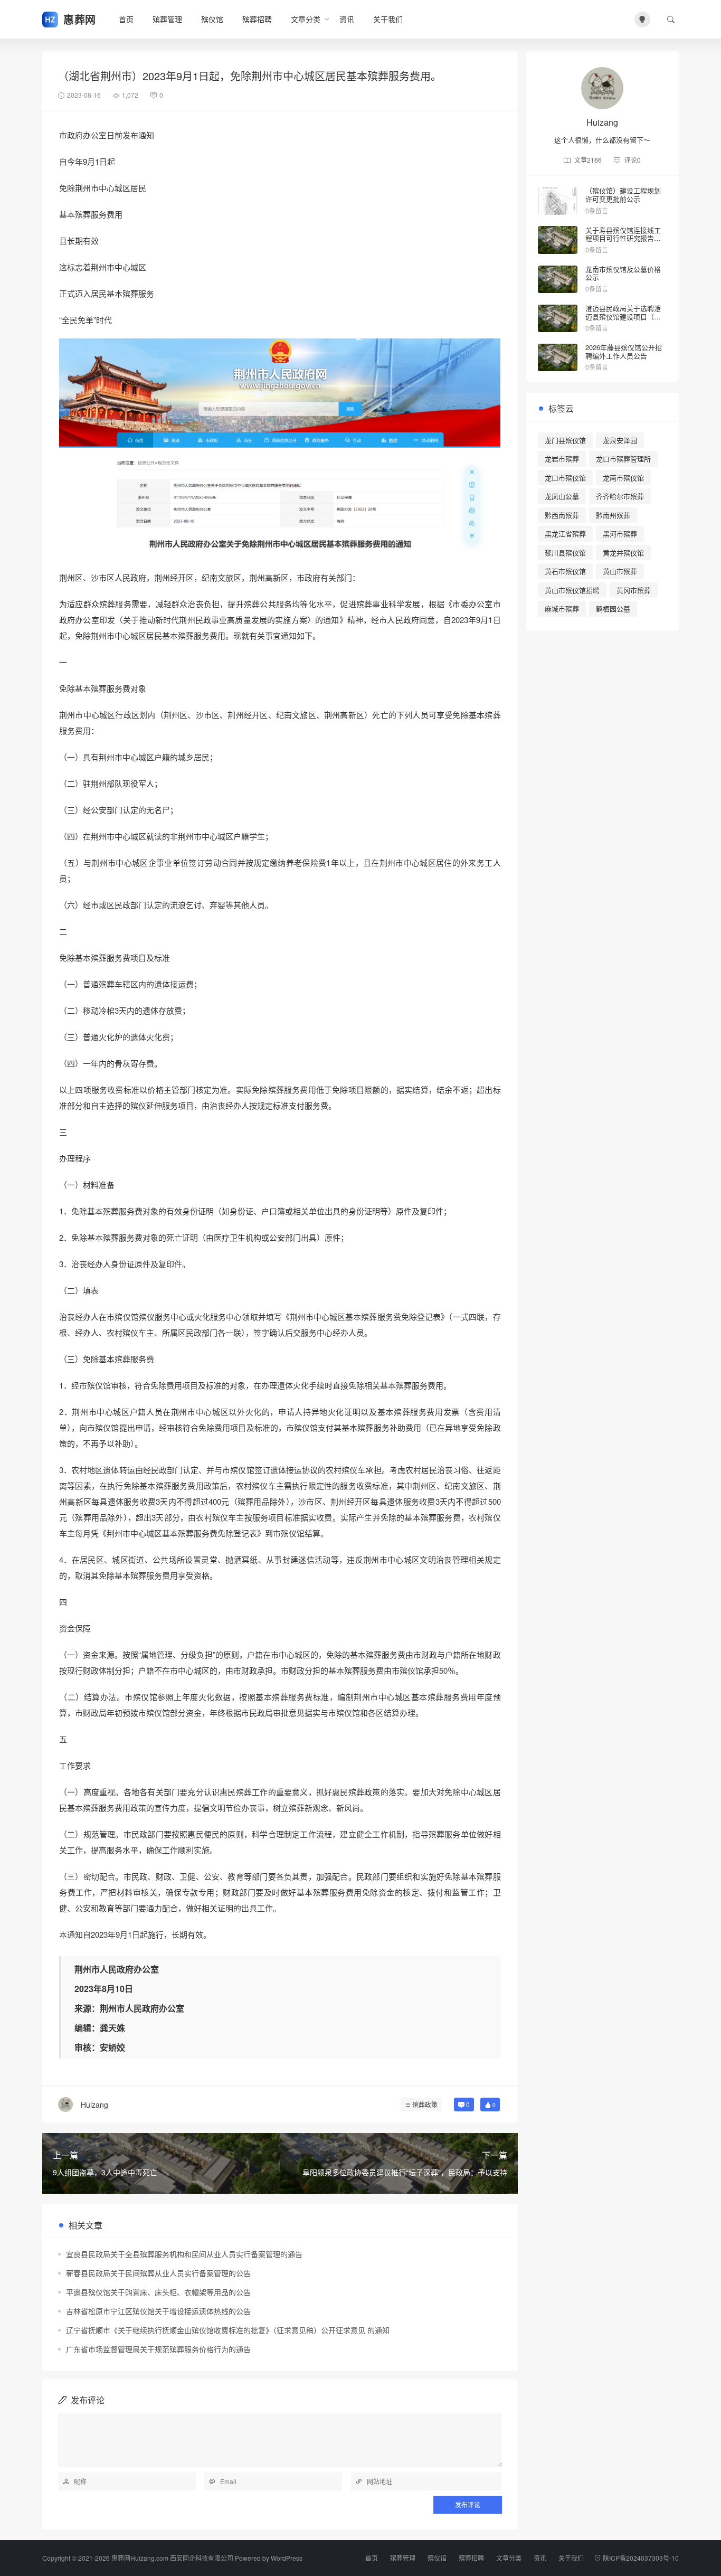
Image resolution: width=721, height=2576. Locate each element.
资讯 (347, 19)
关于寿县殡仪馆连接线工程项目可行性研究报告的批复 (623, 238)
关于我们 (388, 19)
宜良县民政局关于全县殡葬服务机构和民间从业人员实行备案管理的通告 (184, 2254)
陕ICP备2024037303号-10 (641, 2558)
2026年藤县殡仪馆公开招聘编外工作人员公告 (624, 351)
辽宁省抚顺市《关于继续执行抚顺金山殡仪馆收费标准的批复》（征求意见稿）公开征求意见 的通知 (228, 2330)
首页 (126, 19)
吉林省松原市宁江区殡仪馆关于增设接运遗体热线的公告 (158, 2311)
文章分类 (306, 19)
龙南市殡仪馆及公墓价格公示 (623, 273)
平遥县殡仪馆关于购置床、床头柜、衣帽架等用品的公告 (158, 2292)
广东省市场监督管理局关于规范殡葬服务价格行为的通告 (158, 2349)
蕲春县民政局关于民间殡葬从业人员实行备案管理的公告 (158, 2273)
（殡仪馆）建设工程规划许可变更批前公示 (623, 195)
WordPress (287, 2558)
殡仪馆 (212, 19)
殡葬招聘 (257, 19)
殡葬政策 (425, 2104)
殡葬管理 (167, 19)
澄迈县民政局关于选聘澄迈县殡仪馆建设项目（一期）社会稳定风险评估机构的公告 (623, 320)
